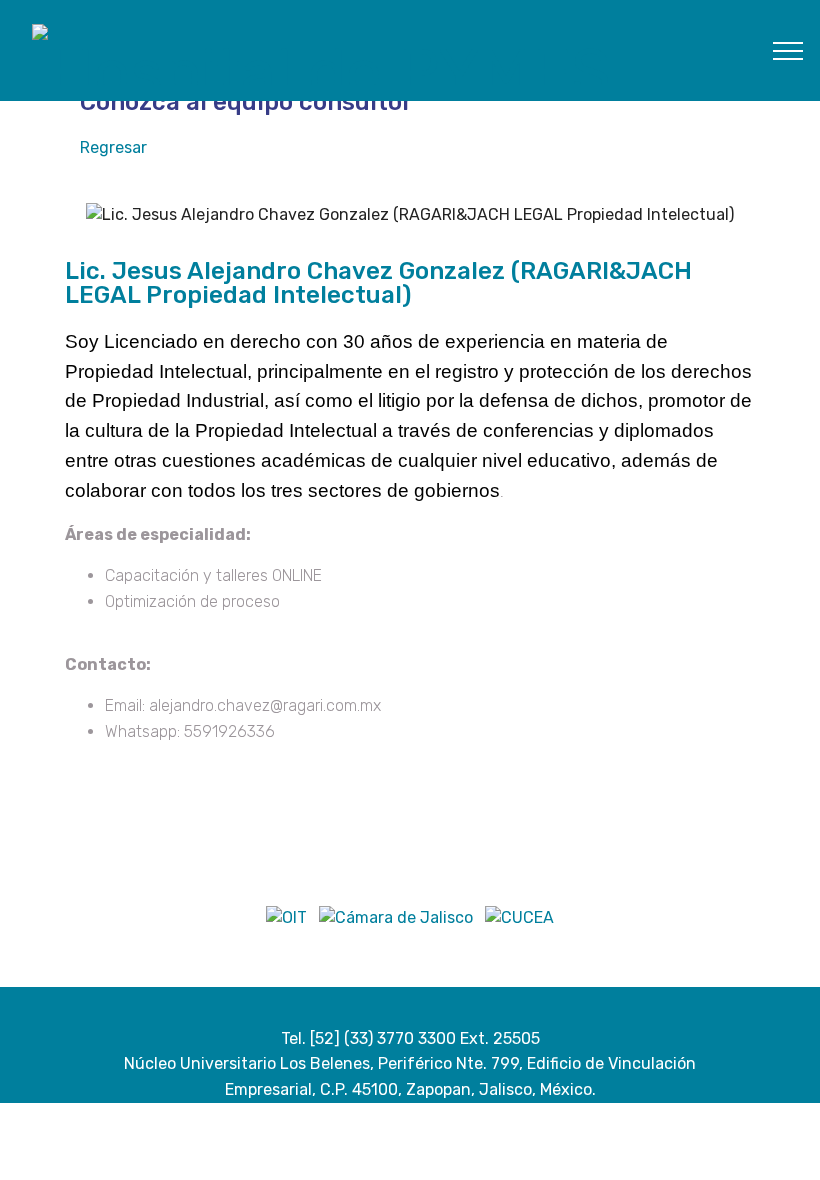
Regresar (113, 147)
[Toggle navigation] (788, 50)
